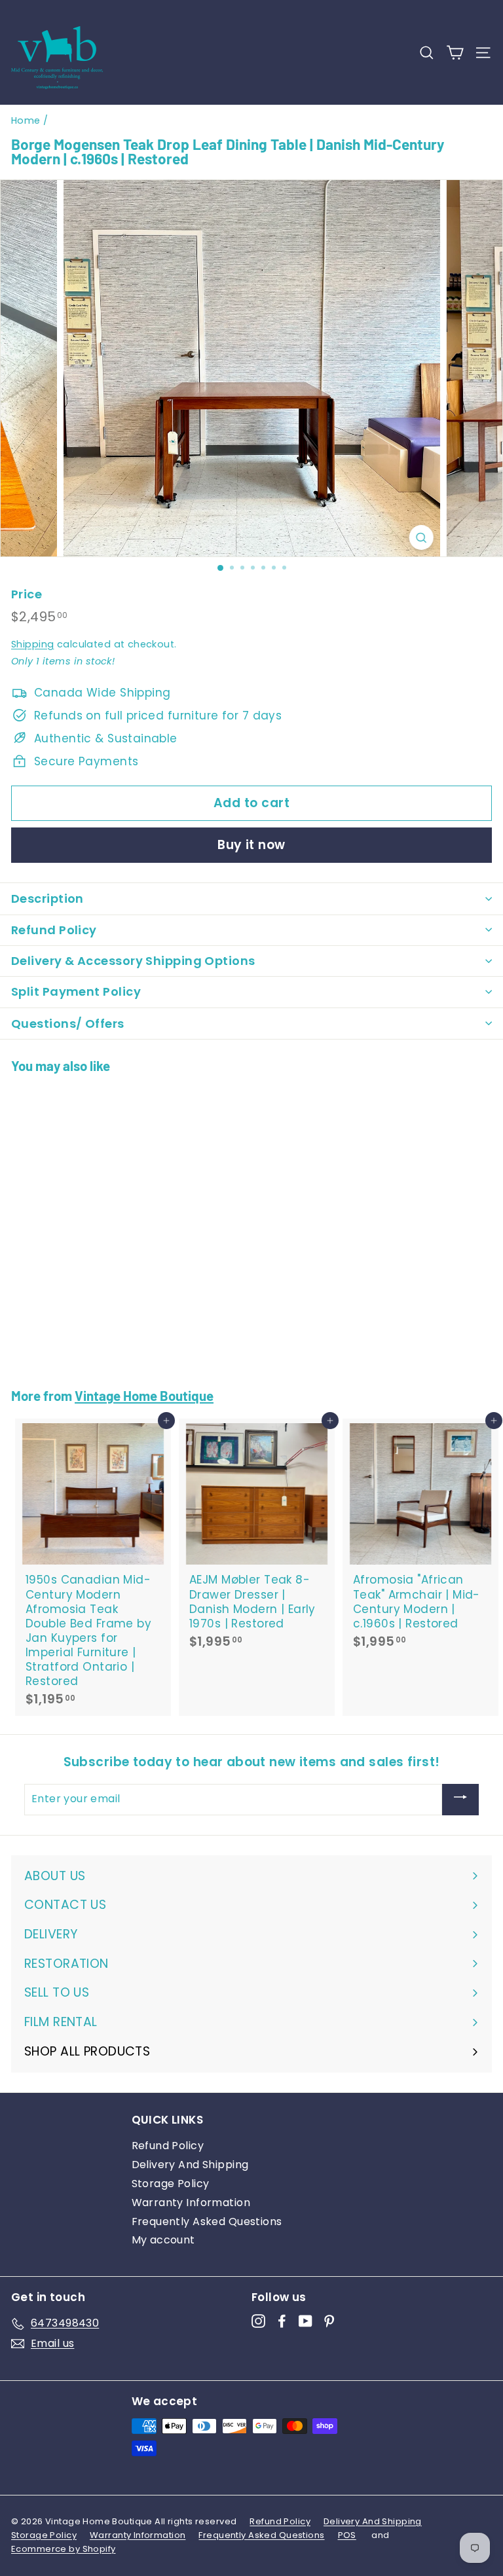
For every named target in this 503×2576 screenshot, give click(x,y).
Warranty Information (191, 2203)
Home (26, 120)
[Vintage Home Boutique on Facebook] (282, 2321)
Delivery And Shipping (190, 2165)
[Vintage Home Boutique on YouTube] (306, 2321)
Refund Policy (168, 2146)
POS (347, 2535)
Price (27, 594)
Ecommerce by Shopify (64, 2549)
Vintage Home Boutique (144, 1395)
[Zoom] (421, 537)
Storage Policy (171, 2184)
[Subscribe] (460, 1800)
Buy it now (251, 845)
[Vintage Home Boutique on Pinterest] (329, 2321)
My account (163, 2240)
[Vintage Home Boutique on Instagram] (258, 2321)
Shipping (32, 644)
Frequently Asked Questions (207, 2222)
